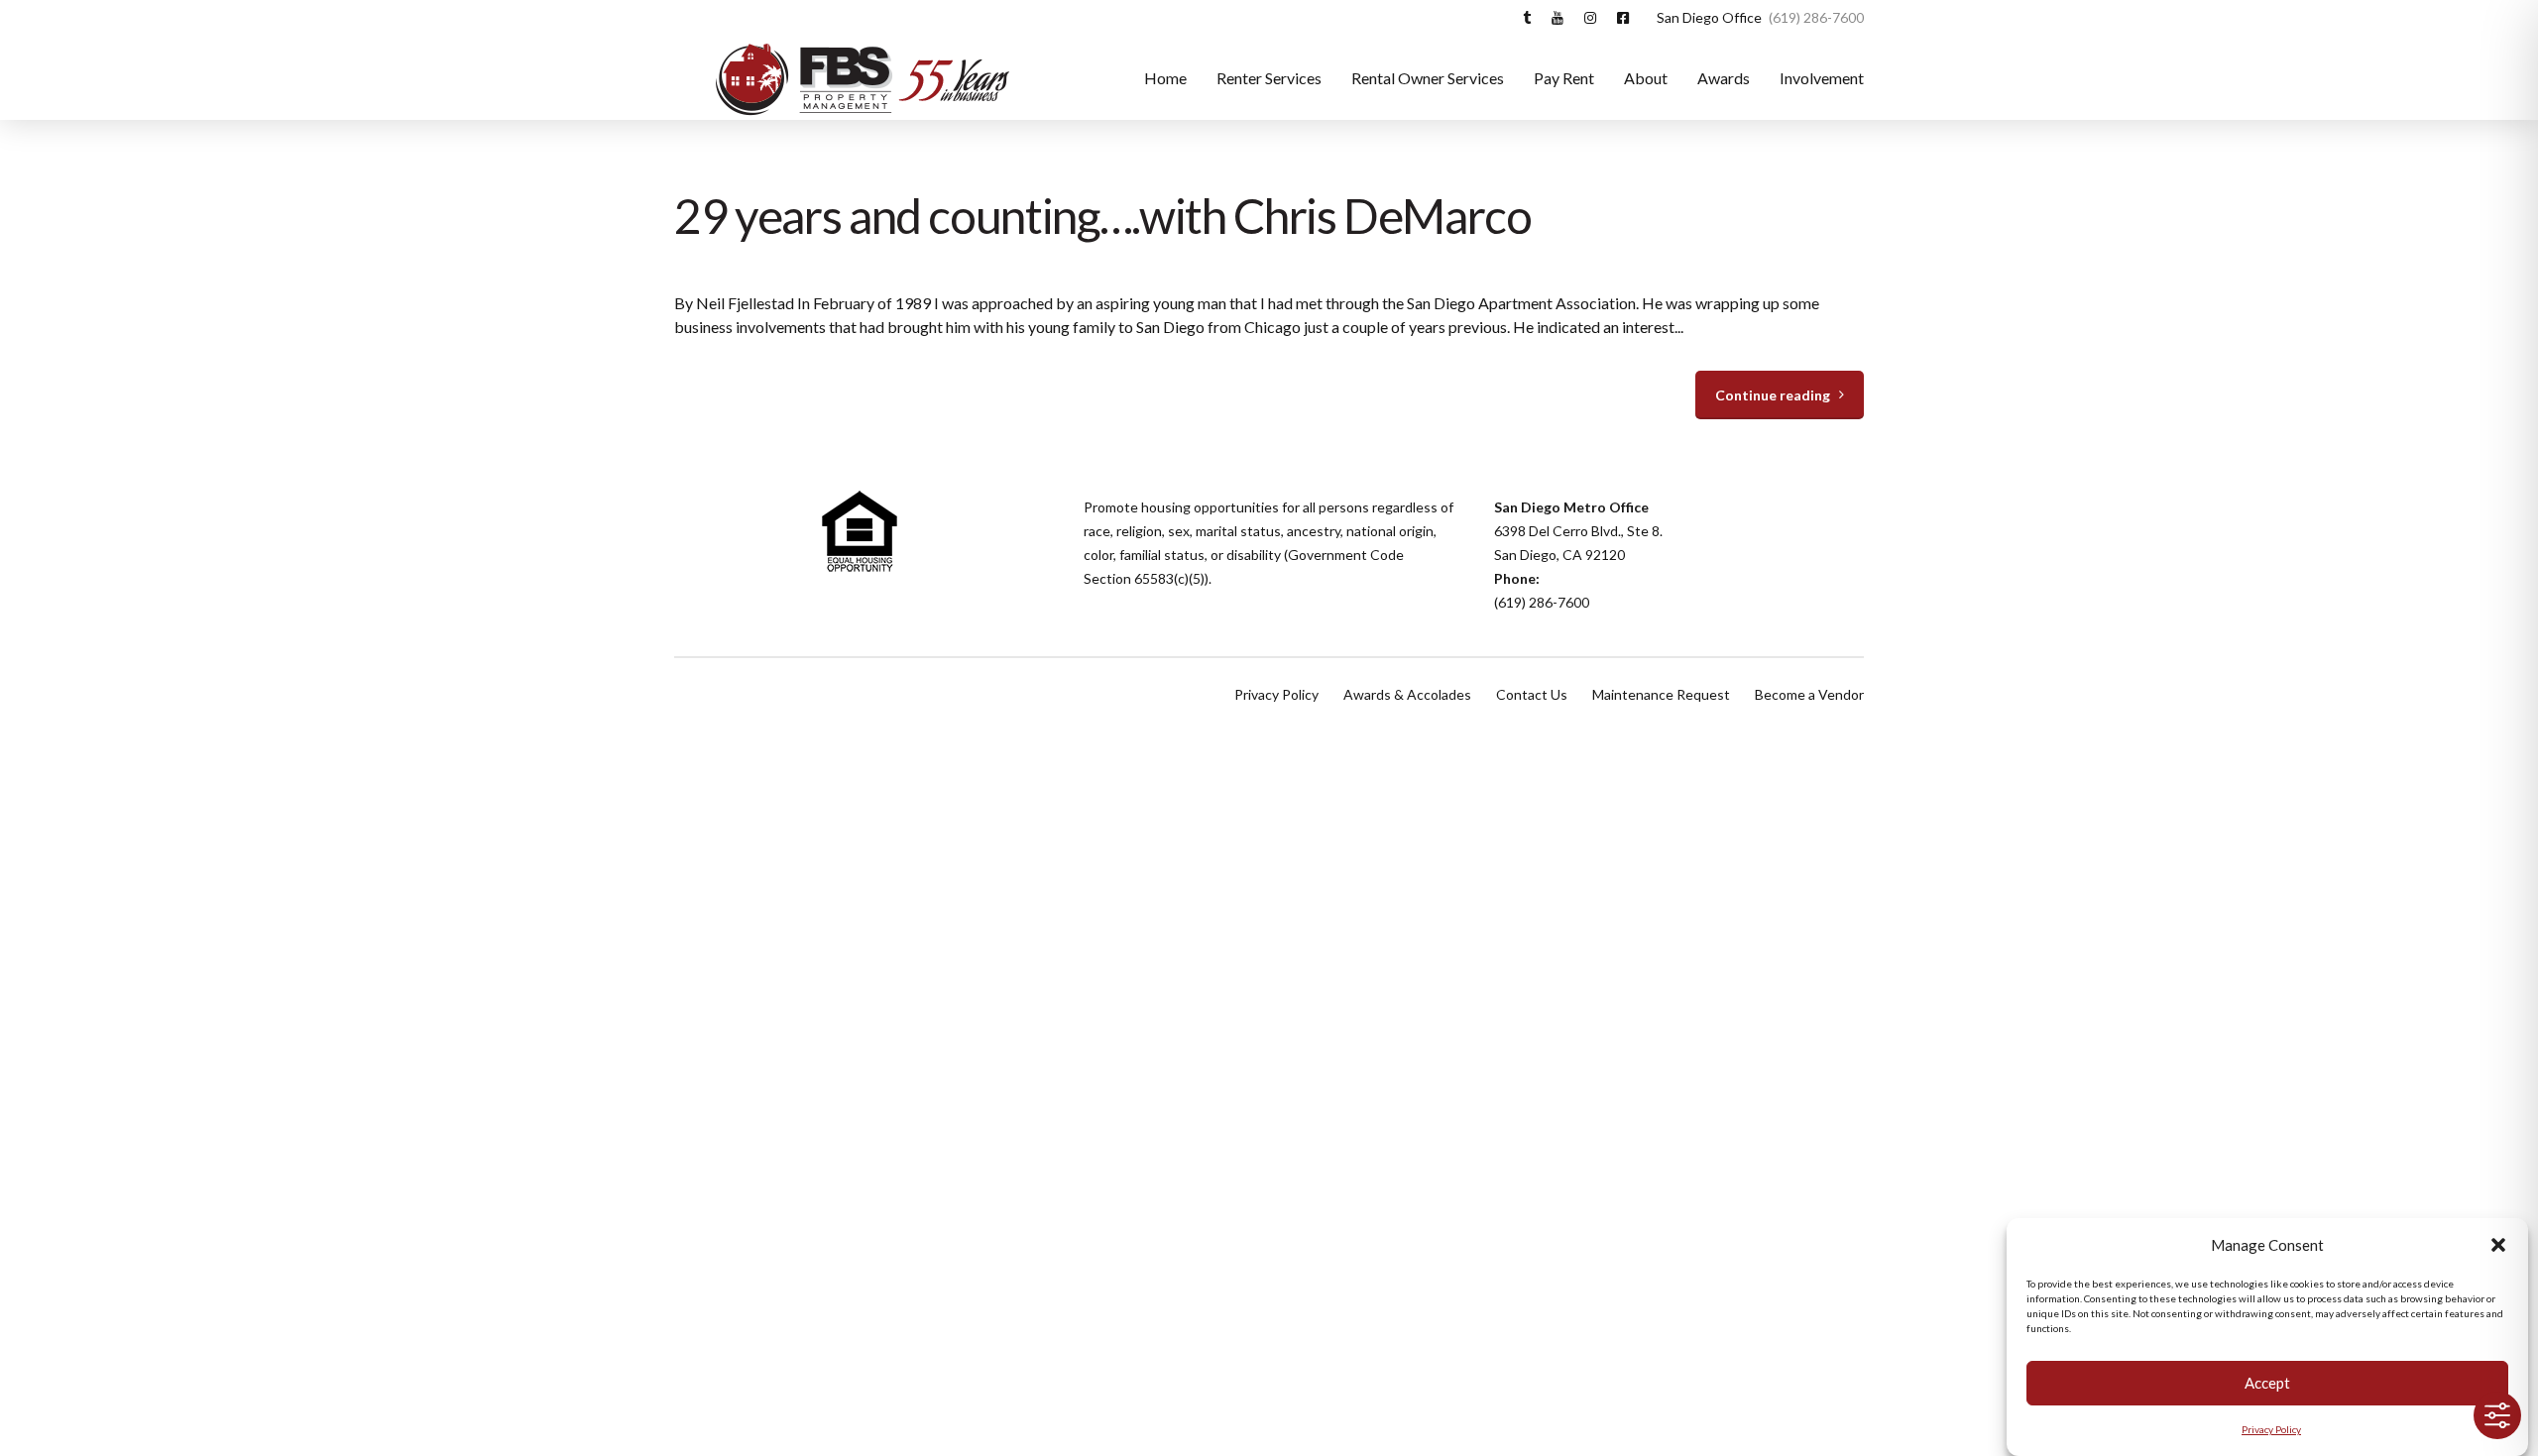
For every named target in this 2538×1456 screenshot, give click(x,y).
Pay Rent (1564, 78)
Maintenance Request (1661, 694)
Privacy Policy (2271, 1429)
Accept (2267, 1384)
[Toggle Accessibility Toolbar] (2497, 1415)
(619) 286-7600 (1542, 602)
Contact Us (1532, 694)
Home (1165, 78)
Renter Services (1269, 78)
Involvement (1822, 78)
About (1646, 78)
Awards (1724, 78)
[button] (2498, 1245)
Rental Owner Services (1428, 78)
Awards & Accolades (1407, 694)
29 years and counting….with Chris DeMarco (1103, 216)
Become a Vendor (1809, 694)
